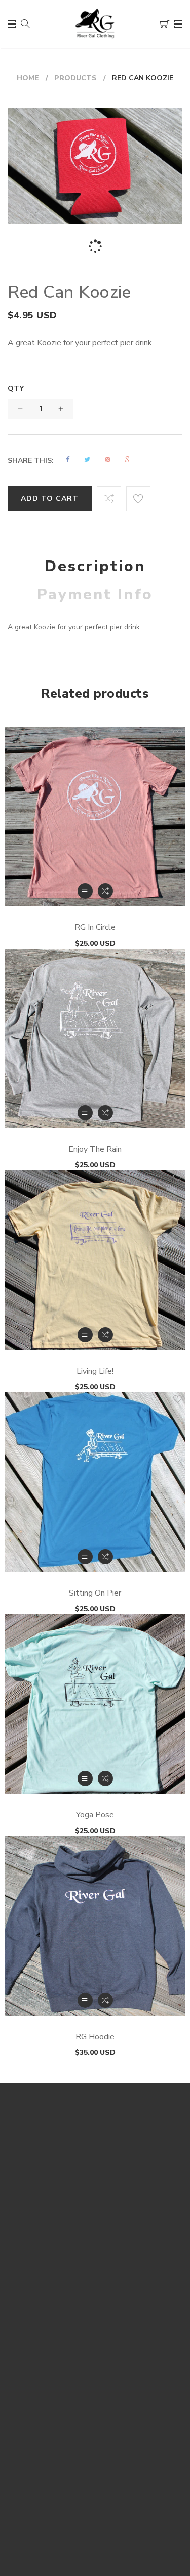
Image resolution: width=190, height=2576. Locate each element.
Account (95, 2420)
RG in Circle (95, 927)
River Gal (131, 2209)
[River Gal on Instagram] (106, 2528)
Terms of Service (95, 2322)
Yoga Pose (95, 1815)
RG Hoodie (95, 2037)
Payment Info (95, 595)
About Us (95, 2353)
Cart (95, 2436)
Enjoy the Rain (95, 1149)
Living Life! (95, 1371)
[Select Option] (85, 891)
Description (95, 566)
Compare (95, 2467)
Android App (95, 2338)
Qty (16, 388)
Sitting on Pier (95, 1593)
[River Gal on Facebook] (81, 2528)
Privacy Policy (95, 2306)
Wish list (95, 2451)
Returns (95, 2291)
